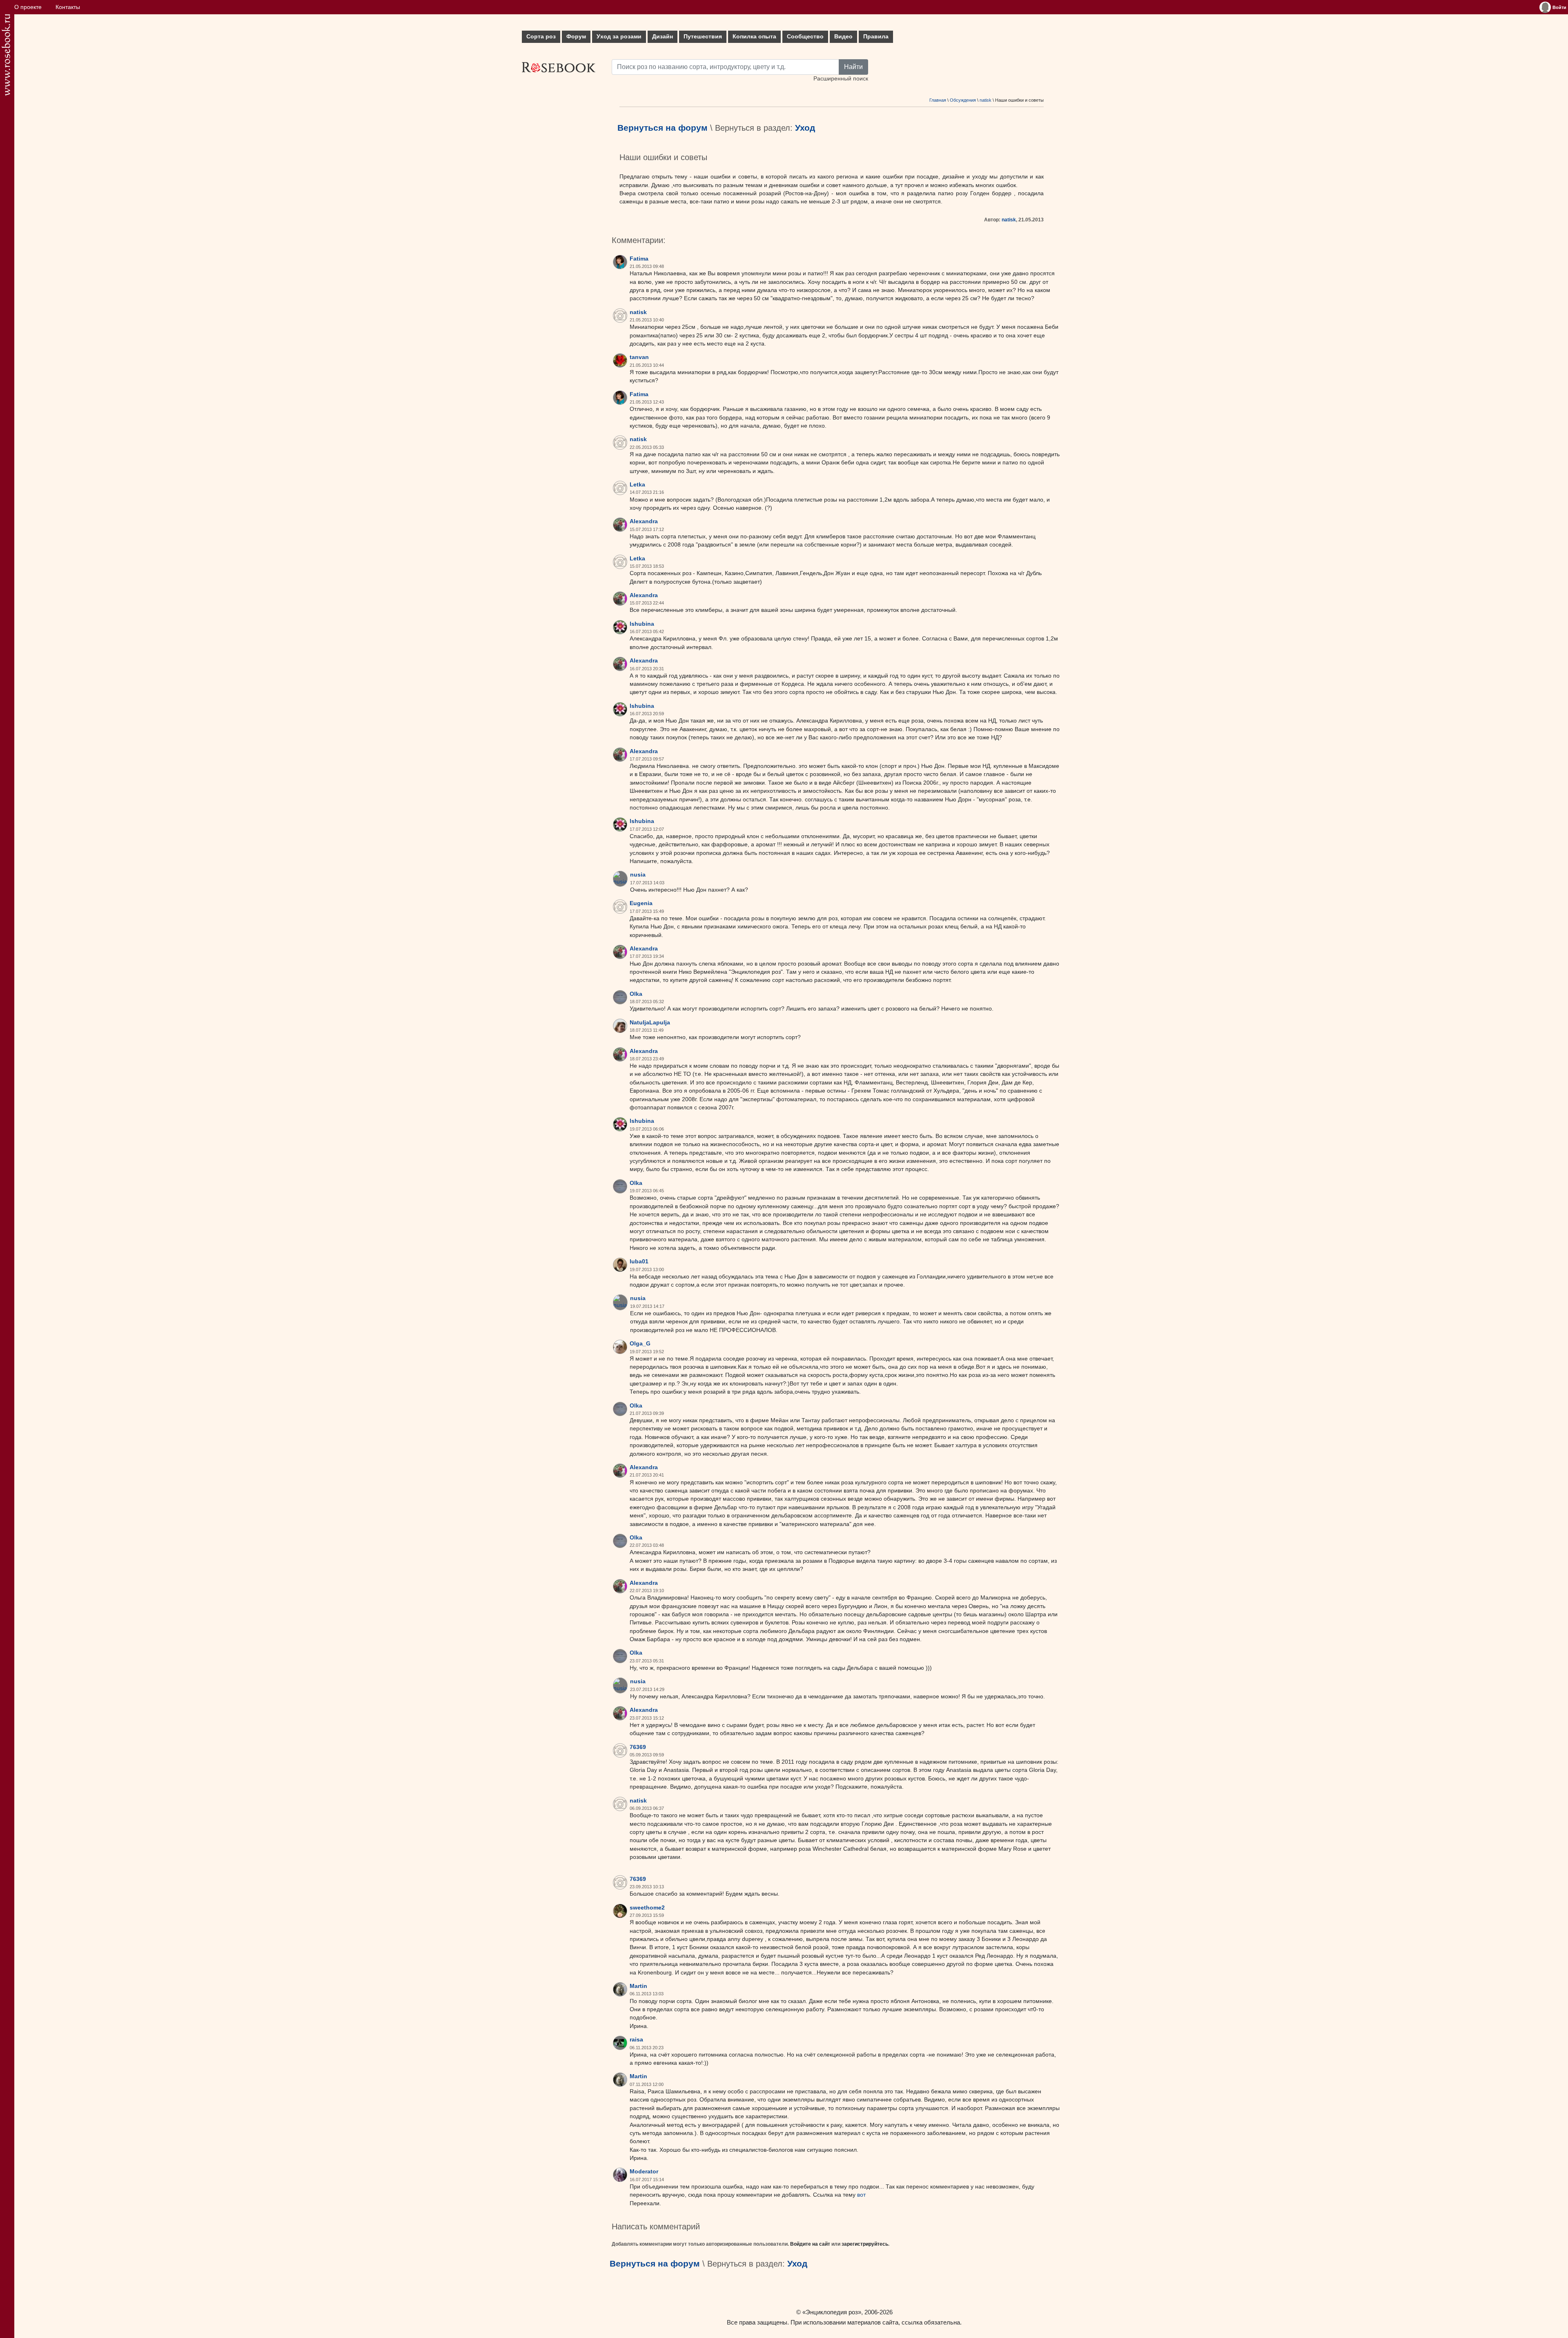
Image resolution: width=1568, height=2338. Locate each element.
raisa (636, 2040)
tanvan (639, 357)
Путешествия (703, 37)
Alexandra (644, 521)
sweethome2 (647, 1908)
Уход (805, 128)
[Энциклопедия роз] (6, 55)
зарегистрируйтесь (865, 2244)
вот (861, 2195)
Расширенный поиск (841, 79)
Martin (638, 1986)
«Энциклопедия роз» (832, 2312)
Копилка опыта (754, 37)
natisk (986, 100)
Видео (843, 37)
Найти (853, 67)
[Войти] (1545, 7)
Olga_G (640, 1344)
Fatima (639, 259)
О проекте (28, 7)
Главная (938, 100)
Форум (576, 37)
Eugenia (641, 903)
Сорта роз (541, 37)
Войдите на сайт (810, 2244)
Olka (636, 994)
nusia (638, 875)
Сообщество (805, 37)
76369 (638, 1747)
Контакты (68, 7)
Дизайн (663, 37)
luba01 (639, 1262)
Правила (876, 37)
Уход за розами (619, 37)
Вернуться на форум (663, 128)
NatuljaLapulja (650, 1023)
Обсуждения (963, 100)
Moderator (644, 2172)
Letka (637, 485)
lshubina (642, 624)
